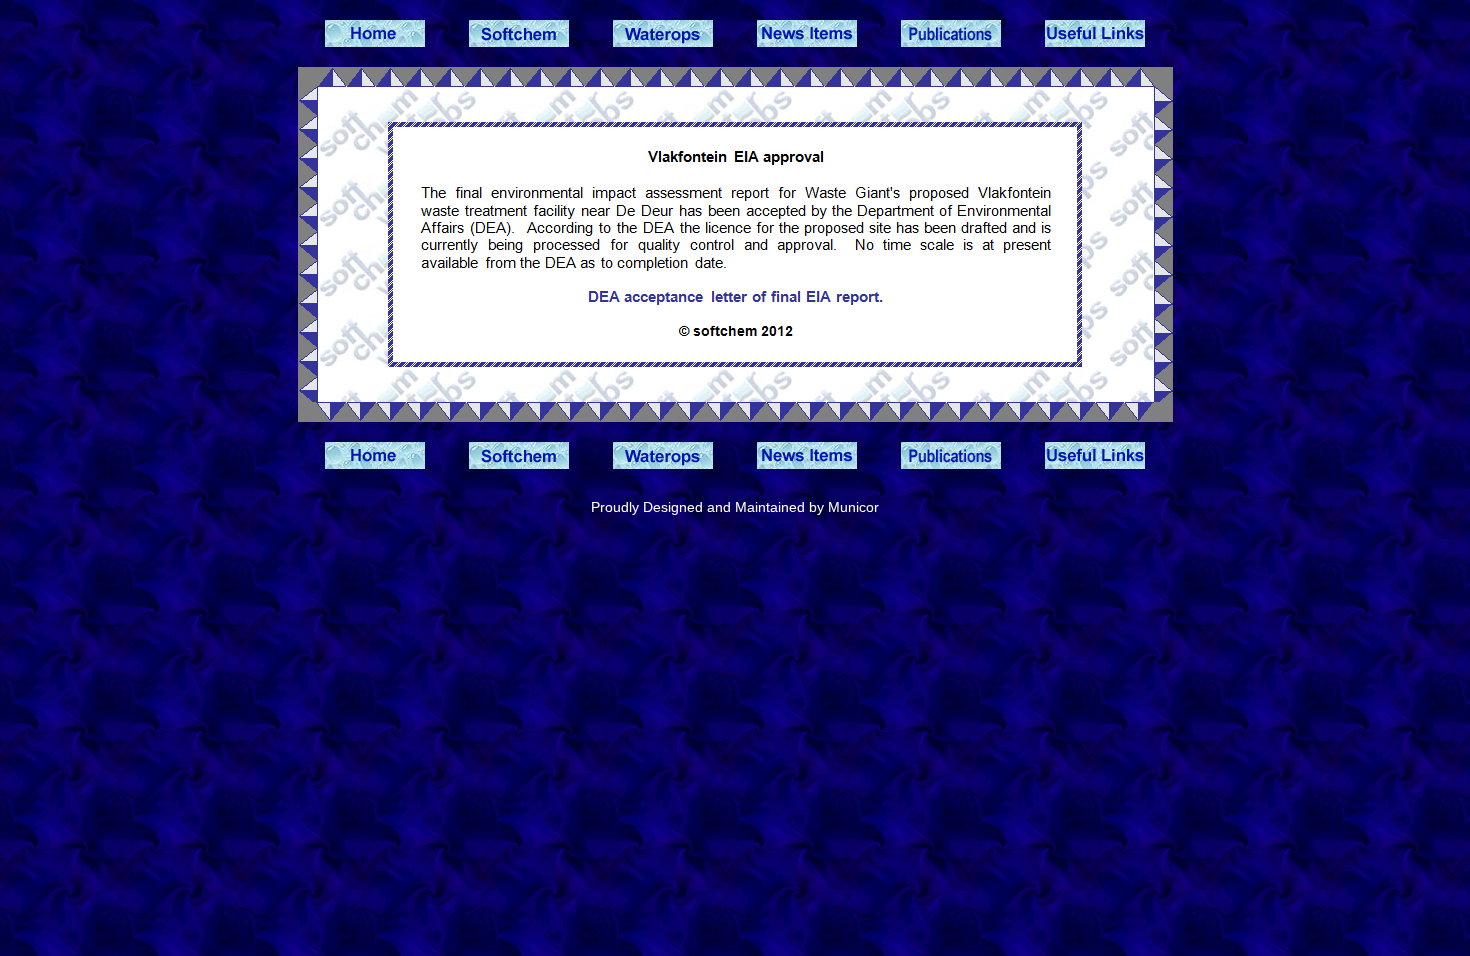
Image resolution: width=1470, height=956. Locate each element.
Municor (853, 507)
